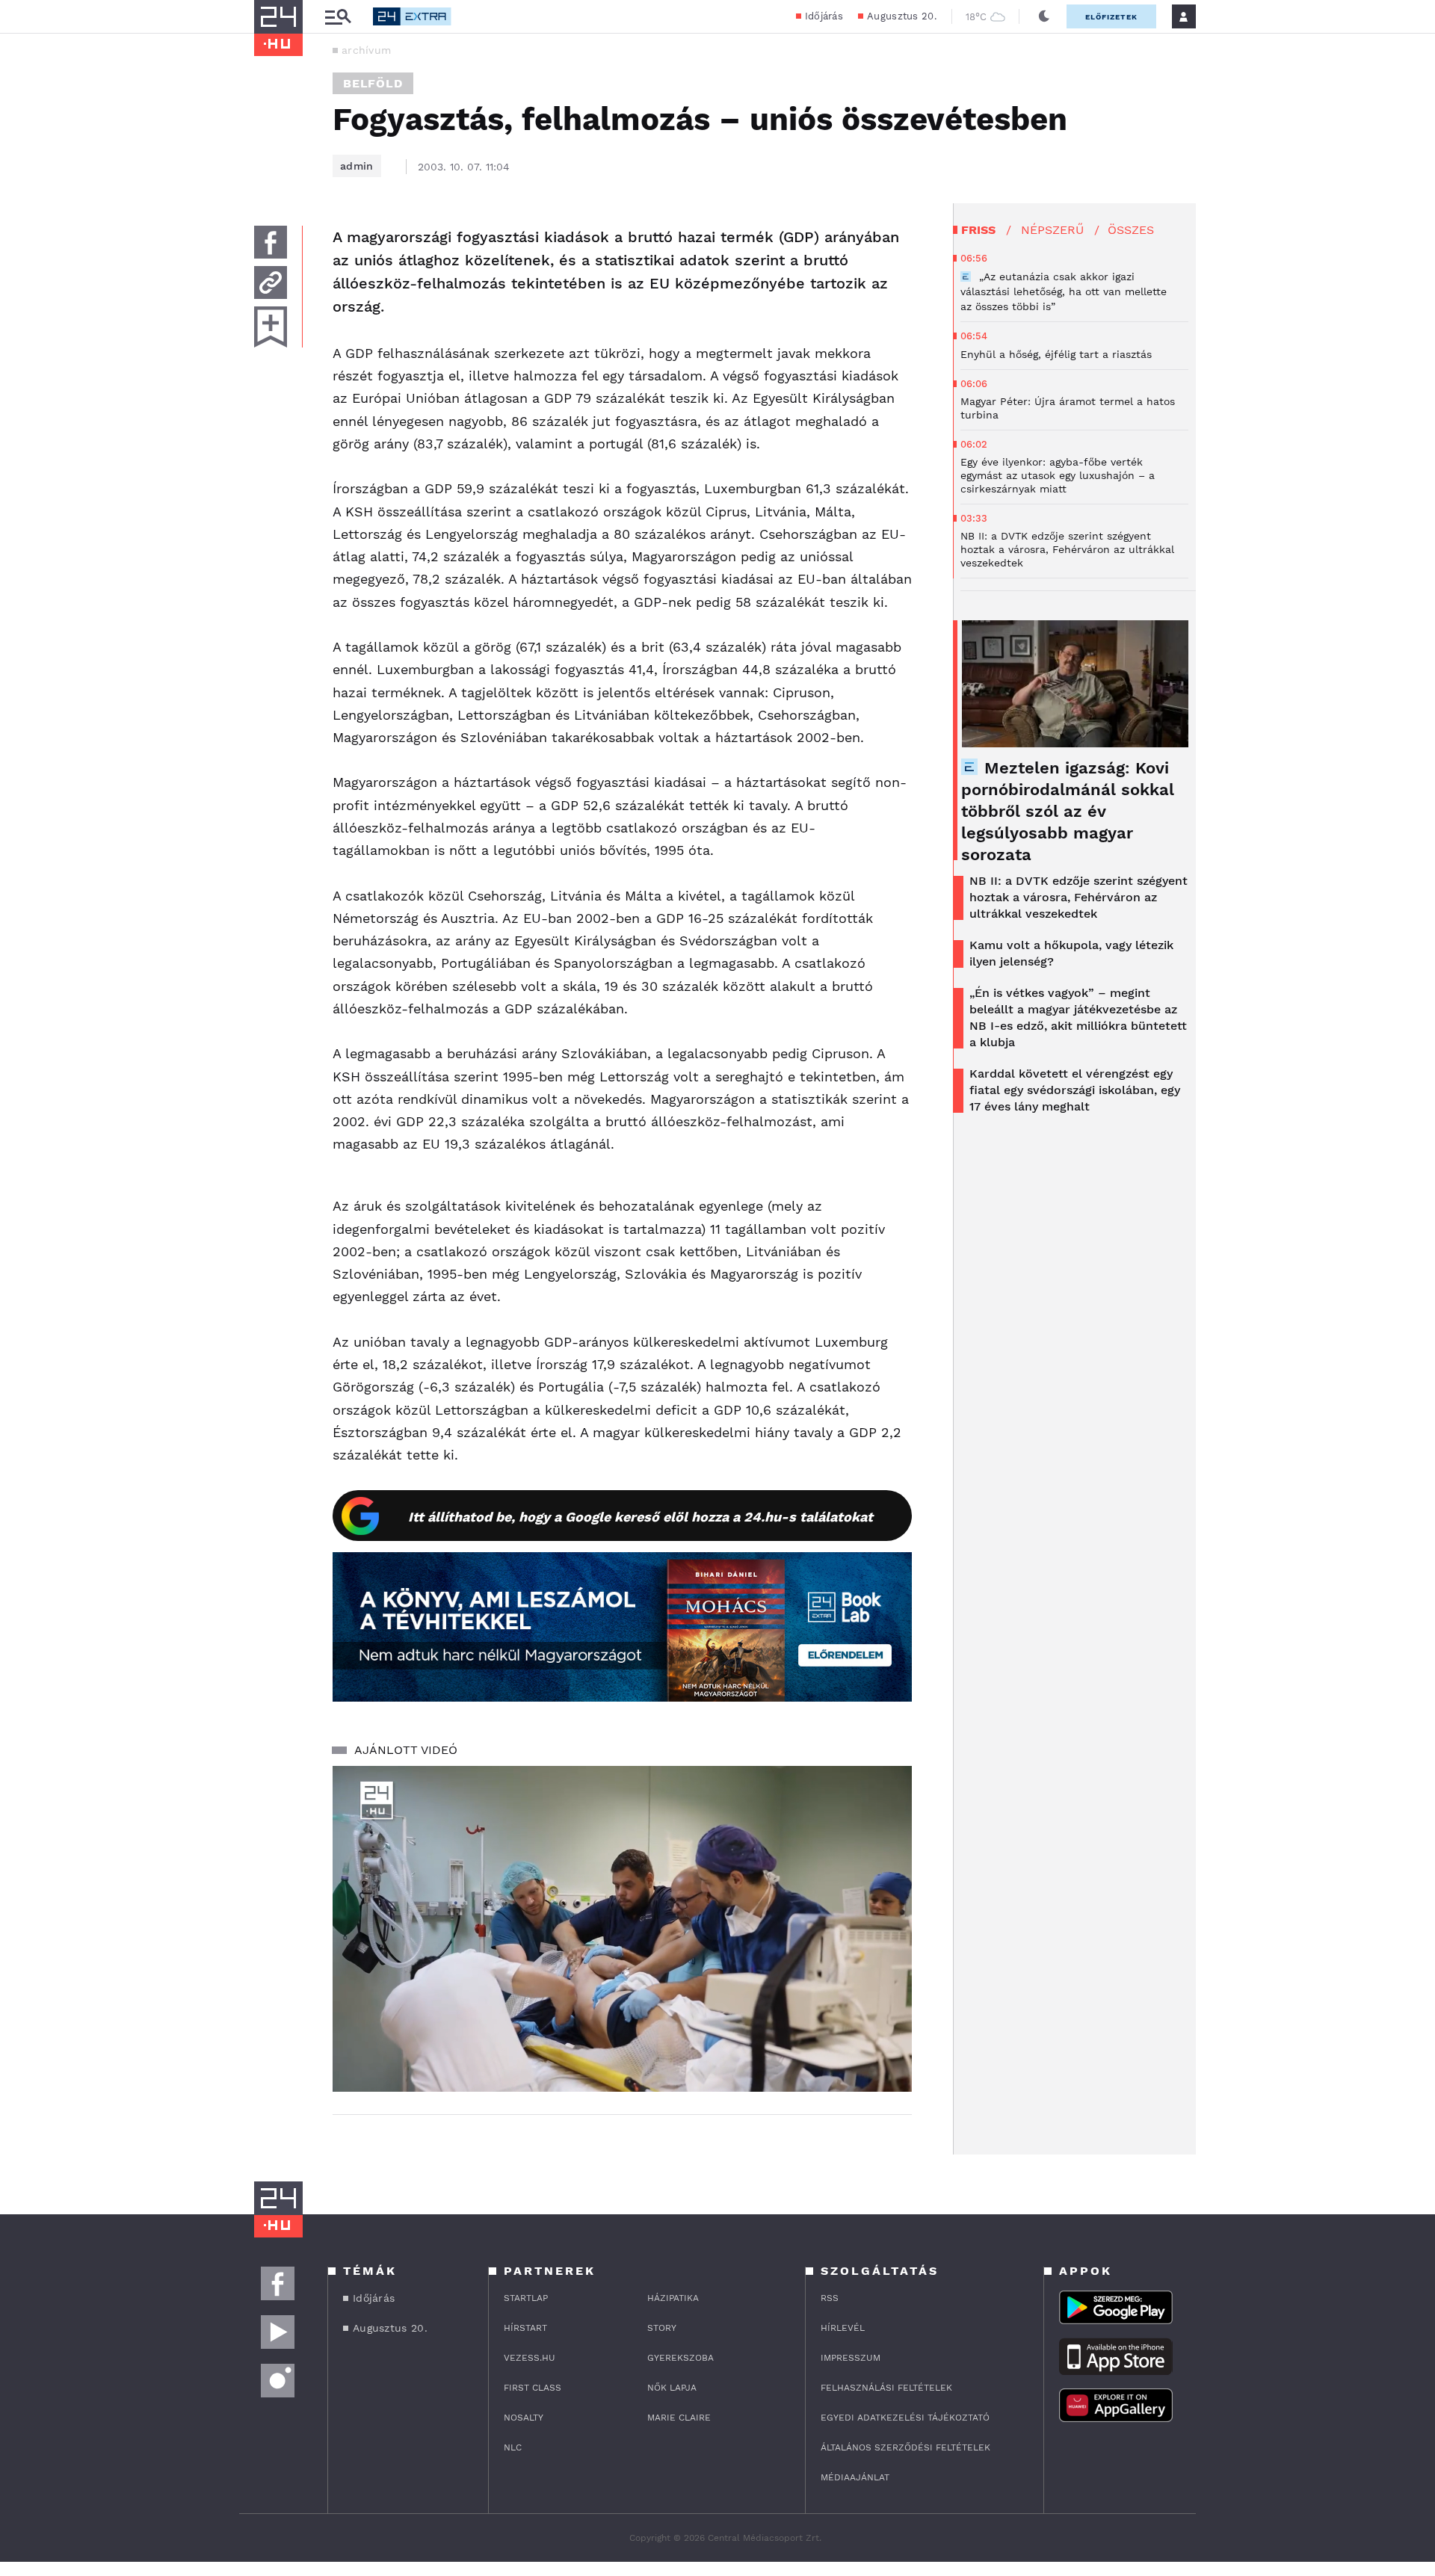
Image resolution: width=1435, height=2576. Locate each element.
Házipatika (673, 2298)
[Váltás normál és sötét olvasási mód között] (1044, 16)
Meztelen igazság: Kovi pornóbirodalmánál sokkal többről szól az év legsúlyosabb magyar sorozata (1068, 811)
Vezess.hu (530, 2358)
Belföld (373, 83)
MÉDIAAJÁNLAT (855, 2477)
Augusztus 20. (902, 16)
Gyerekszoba (681, 2358)
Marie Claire (679, 2418)
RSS (830, 2298)
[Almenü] (338, 17)
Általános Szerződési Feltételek (905, 2447)
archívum (366, 50)
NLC (513, 2447)
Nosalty (524, 2418)
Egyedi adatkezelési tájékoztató (905, 2418)
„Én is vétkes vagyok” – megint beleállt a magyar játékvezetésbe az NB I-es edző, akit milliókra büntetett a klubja (1078, 1017)
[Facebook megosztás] (271, 242)
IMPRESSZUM (851, 2358)
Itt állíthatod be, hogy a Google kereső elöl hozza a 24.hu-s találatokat (641, 1517)
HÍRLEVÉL (843, 2328)
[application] (622, 1929)
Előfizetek (1111, 17)
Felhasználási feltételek (886, 2388)
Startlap (526, 2298)
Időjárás (824, 16)
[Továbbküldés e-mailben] (271, 282)
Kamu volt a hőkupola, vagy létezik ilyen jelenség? (1071, 953)
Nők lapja (672, 2388)
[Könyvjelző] (271, 327)
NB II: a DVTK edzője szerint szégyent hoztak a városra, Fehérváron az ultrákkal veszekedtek (1078, 897)
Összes (1131, 230)
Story (662, 2328)
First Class (533, 2388)
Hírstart (525, 2328)
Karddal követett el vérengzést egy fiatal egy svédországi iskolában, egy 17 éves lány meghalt (1075, 1090)
